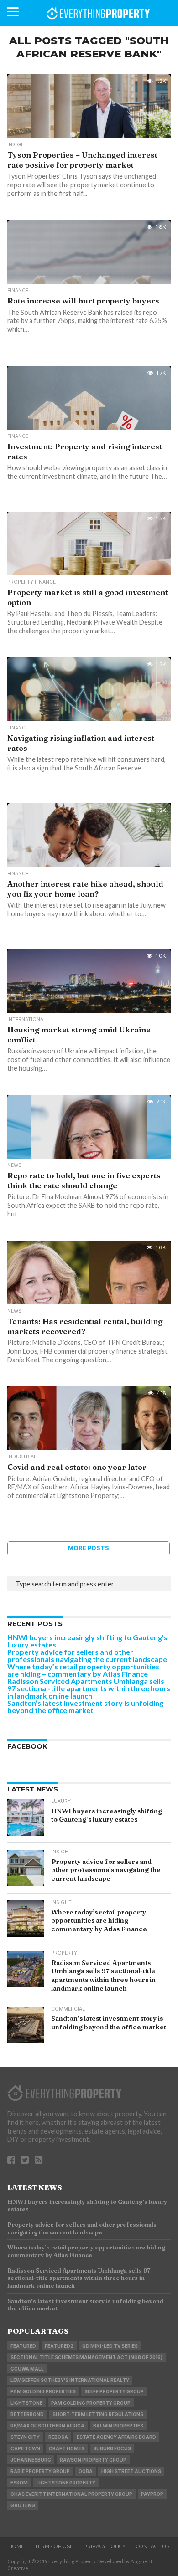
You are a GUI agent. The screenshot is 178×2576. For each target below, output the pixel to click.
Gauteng (23, 2505)
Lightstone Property (66, 2483)
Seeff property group (114, 2391)
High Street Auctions (131, 2471)
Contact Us (153, 2546)
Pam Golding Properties (43, 2391)
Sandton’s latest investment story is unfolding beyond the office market (85, 1706)
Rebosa (58, 2437)
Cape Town (25, 2448)
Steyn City (25, 2437)
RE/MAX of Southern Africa (47, 2426)
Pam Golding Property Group (91, 2403)
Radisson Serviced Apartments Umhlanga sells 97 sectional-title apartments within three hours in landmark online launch (89, 1688)
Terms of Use (54, 2546)
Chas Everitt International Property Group (71, 2494)
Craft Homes (67, 2448)
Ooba (86, 2471)
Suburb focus (112, 2448)
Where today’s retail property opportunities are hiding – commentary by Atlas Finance (83, 1670)
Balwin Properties (118, 2426)
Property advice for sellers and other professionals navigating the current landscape (87, 1655)
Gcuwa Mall (27, 2369)
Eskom (19, 2483)
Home (16, 2546)
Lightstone (26, 2403)
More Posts (89, 1548)
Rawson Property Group (93, 2460)
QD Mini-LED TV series (110, 2346)
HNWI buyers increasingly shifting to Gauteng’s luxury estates (87, 1641)
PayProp (152, 2494)
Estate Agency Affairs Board (116, 2437)
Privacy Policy (105, 2546)
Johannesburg (31, 2460)
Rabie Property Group (40, 2471)
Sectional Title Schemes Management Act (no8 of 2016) (86, 2357)
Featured (23, 2346)
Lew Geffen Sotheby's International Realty (70, 2380)
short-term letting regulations (98, 2414)
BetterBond (27, 2414)
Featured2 (59, 2346)
